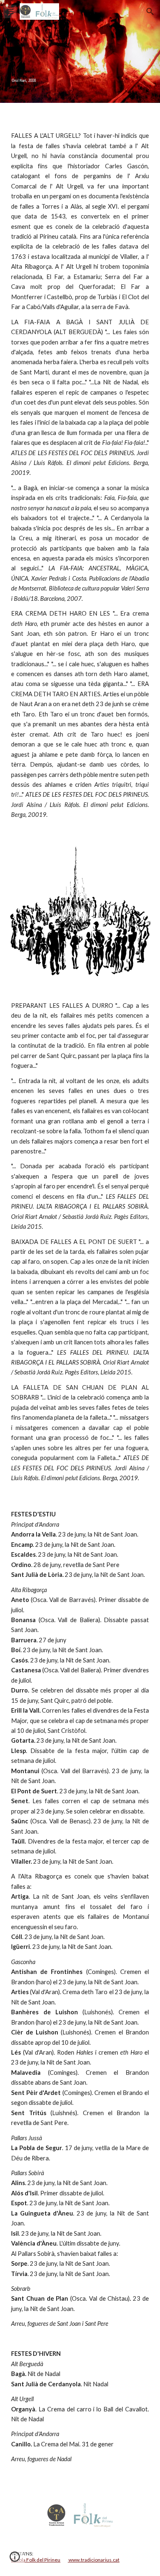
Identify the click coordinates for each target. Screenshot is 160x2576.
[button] (10, 11)
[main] (80, 468)
